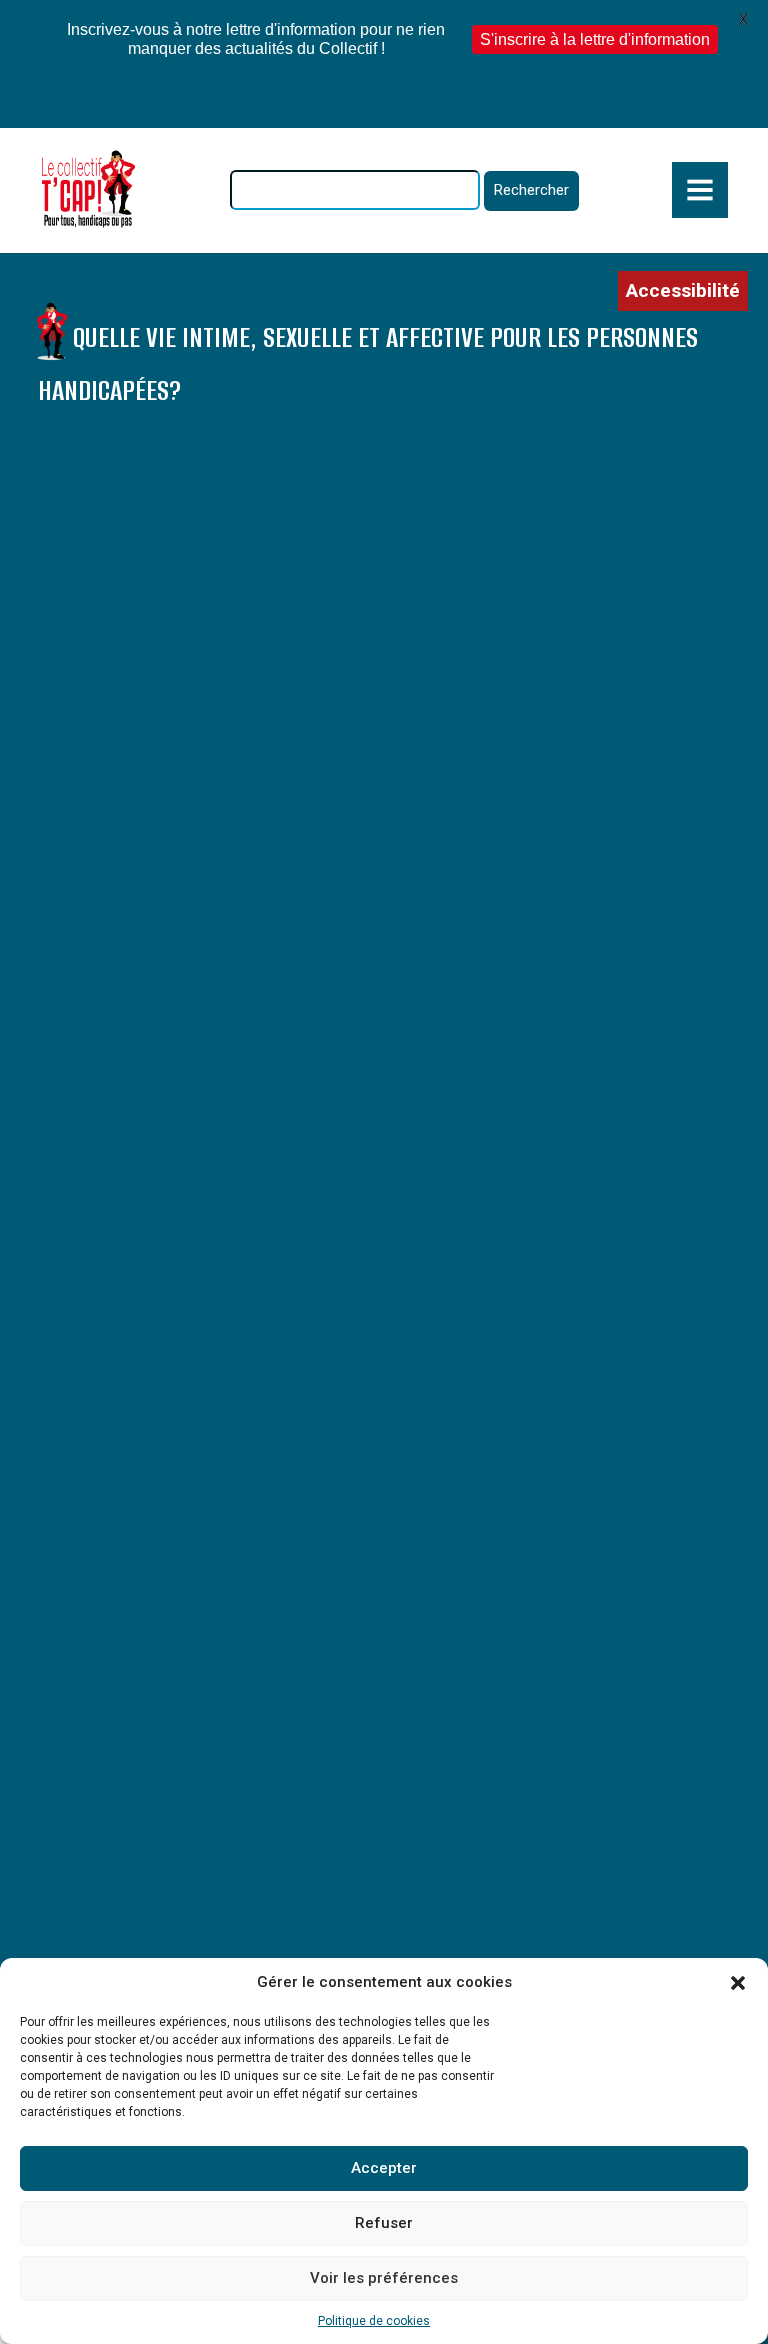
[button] (738, 1983)
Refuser (384, 2223)
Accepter (384, 2168)
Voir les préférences (384, 2278)
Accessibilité (683, 290)
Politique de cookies (374, 2321)
